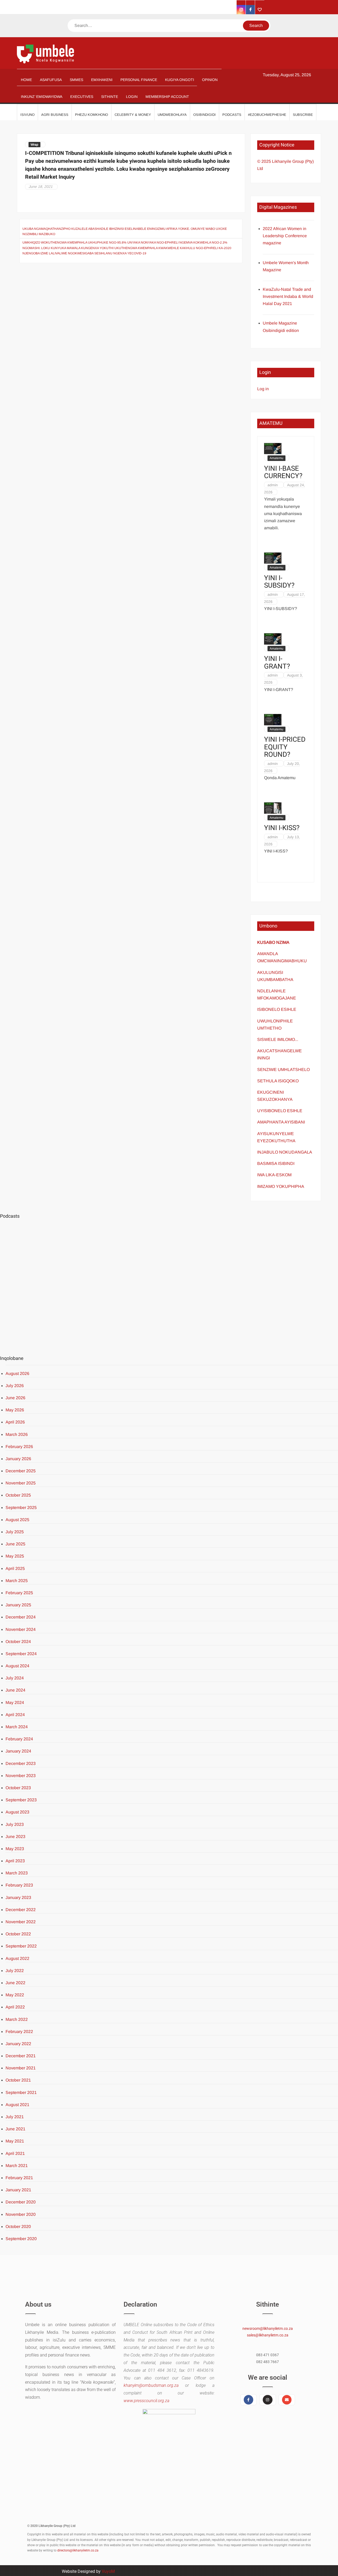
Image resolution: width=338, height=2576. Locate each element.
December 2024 (21, 1617)
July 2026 (15, 1386)
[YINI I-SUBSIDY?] (273, 558)
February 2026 (19, 1447)
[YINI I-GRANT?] (273, 638)
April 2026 (15, 1422)
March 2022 (17, 2019)
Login (132, 97)
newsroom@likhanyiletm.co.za (268, 2329)
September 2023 (21, 1800)
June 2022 (15, 1983)
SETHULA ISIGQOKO (278, 1081)
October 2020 (18, 2227)
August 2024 (17, 1666)
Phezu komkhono (91, 115)
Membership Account (167, 97)
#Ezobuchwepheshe (267, 115)
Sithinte (110, 97)
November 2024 (21, 1629)
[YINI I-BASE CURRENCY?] (273, 448)
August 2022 (17, 1958)
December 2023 (21, 1763)
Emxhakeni (102, 80)
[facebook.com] (250, 10)
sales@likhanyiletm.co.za (268, 2335)
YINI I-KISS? (282, 828)
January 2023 (18, 1898)
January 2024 (18, 1751)
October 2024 (18, 1642)
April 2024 (15, 1715)
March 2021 (17, 2166)
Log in (263, 389)
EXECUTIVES (82, 97)
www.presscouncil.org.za (146, 2401)
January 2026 (18, 1459)
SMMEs (76, 80)
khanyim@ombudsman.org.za (151, 2385)
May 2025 (15, 1556)
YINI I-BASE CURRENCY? (283, 472)
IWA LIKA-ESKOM (274, 1175)
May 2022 (15, 1995)
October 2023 (18, 1788)
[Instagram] (267, 2400)
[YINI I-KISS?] (273, 808)
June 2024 (15, 1690)
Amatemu (276, 458)
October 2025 (18, 1495)
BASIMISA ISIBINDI (276, 1163)
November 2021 (21, 2068)
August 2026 (17, 1373)
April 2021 (15, 2153)
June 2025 (15, 1544)
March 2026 (17, 1434)
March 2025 (17, 1581)
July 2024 (15, 1678)
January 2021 (18, 2190)
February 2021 (19, 2178)
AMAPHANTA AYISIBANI (281, 1122)
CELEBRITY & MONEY (133, 115)
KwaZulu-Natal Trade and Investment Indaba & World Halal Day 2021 (288, 296)
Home (26, 80)
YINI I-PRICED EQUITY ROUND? (285, 747)
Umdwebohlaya (172, 115)
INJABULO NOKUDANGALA (285, 1152)
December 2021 (21, 2056)
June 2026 (15, 1398)
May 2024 (15, 1703)
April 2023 (15, 1861)
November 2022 (21, 1922)
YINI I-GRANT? (277, 663)
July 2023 (15, 1824)
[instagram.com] (241, 10)
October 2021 (18, 2080)
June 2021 (15, 2129)
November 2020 (21, 2214)
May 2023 (15, 1849)
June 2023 (15, 1837)
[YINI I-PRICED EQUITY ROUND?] (273, 719)
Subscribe (303, 115)
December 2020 (21, 2202)
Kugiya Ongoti (180, 80)
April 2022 (15, 2007)
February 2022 (19, 2032)
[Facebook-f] (248, 2400)
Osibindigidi (205, 115)
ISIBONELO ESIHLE (277, 1009)
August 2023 (17, 1812)
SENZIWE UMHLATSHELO (283, 1070)
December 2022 (21, 1910)
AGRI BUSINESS (55, 115)
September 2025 (21, 1508)
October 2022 (18, 1934)
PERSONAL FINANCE (139, 80)
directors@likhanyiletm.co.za (78, 2550)
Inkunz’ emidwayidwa (42, 97)
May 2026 (15, 1410)
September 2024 (21, 1654)
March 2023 (17, 1873)
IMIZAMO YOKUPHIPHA (281, 1186)
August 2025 (17, 1520)
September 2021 (21, 2092)
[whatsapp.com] (260, 10)
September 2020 (21, 2239)
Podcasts (232, 115)
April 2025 (15, 1568)
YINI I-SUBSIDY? (279, 582)
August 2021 (17, 2105)
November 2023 (21, 1776)
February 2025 (19, 1593)
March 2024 (17, 1727)
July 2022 (15, 1971)
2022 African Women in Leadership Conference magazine (285, 236)
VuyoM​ (108, 2571)
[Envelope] (287, 2400)
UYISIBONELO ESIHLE (280, 1111)
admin (273, 485)
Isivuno (27, 115)
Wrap (34, 145)
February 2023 (19, 1885)
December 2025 (21, 1471)
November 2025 (21, 1483)
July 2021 (15, 2117)
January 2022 (18, 2044)
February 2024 (19, 1739)
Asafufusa (51, 80)
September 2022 (21, 1946)
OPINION (210, 80)
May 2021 (15, 2141)
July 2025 (15, 1532)
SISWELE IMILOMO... (278, 1039)
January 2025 (18, 1605)
